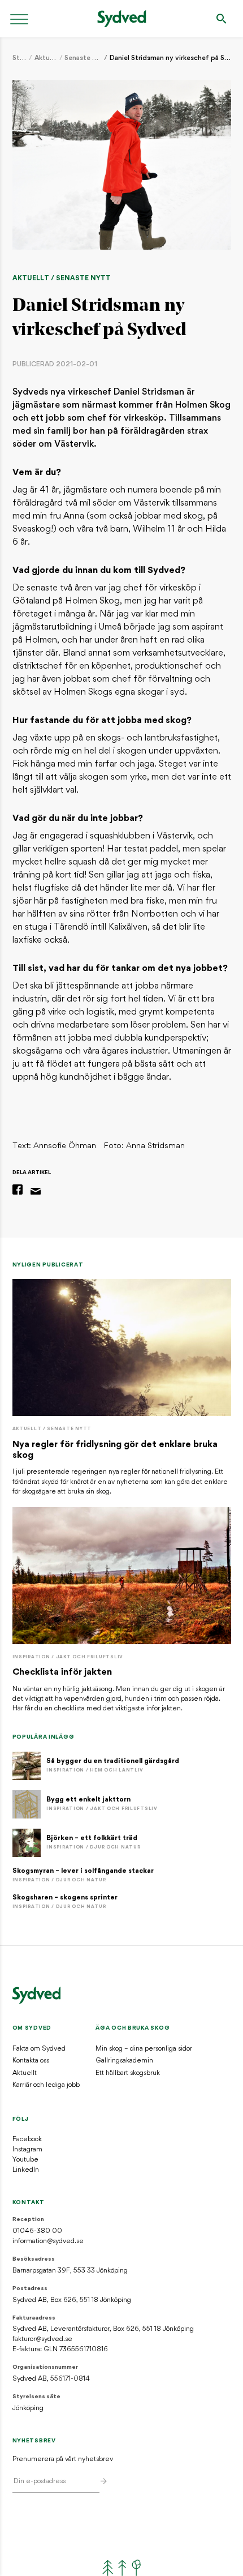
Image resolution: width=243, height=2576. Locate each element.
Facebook (27, 2139)
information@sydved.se (48, 2241)
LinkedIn (26, 2170)
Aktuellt (46, 58)
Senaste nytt (83, 58)
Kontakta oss (31, 2061)
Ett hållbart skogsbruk (128, 2073)
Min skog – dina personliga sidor (144, 2049)
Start (20, 58)
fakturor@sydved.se (42, 2339)
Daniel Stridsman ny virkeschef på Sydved (170, 58)
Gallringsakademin (124, 2061)
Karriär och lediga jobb (46, 2085)
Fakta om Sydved (39, 2049)
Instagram (27, 2150)
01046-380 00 (37, 2231)
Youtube (25, 2160)
